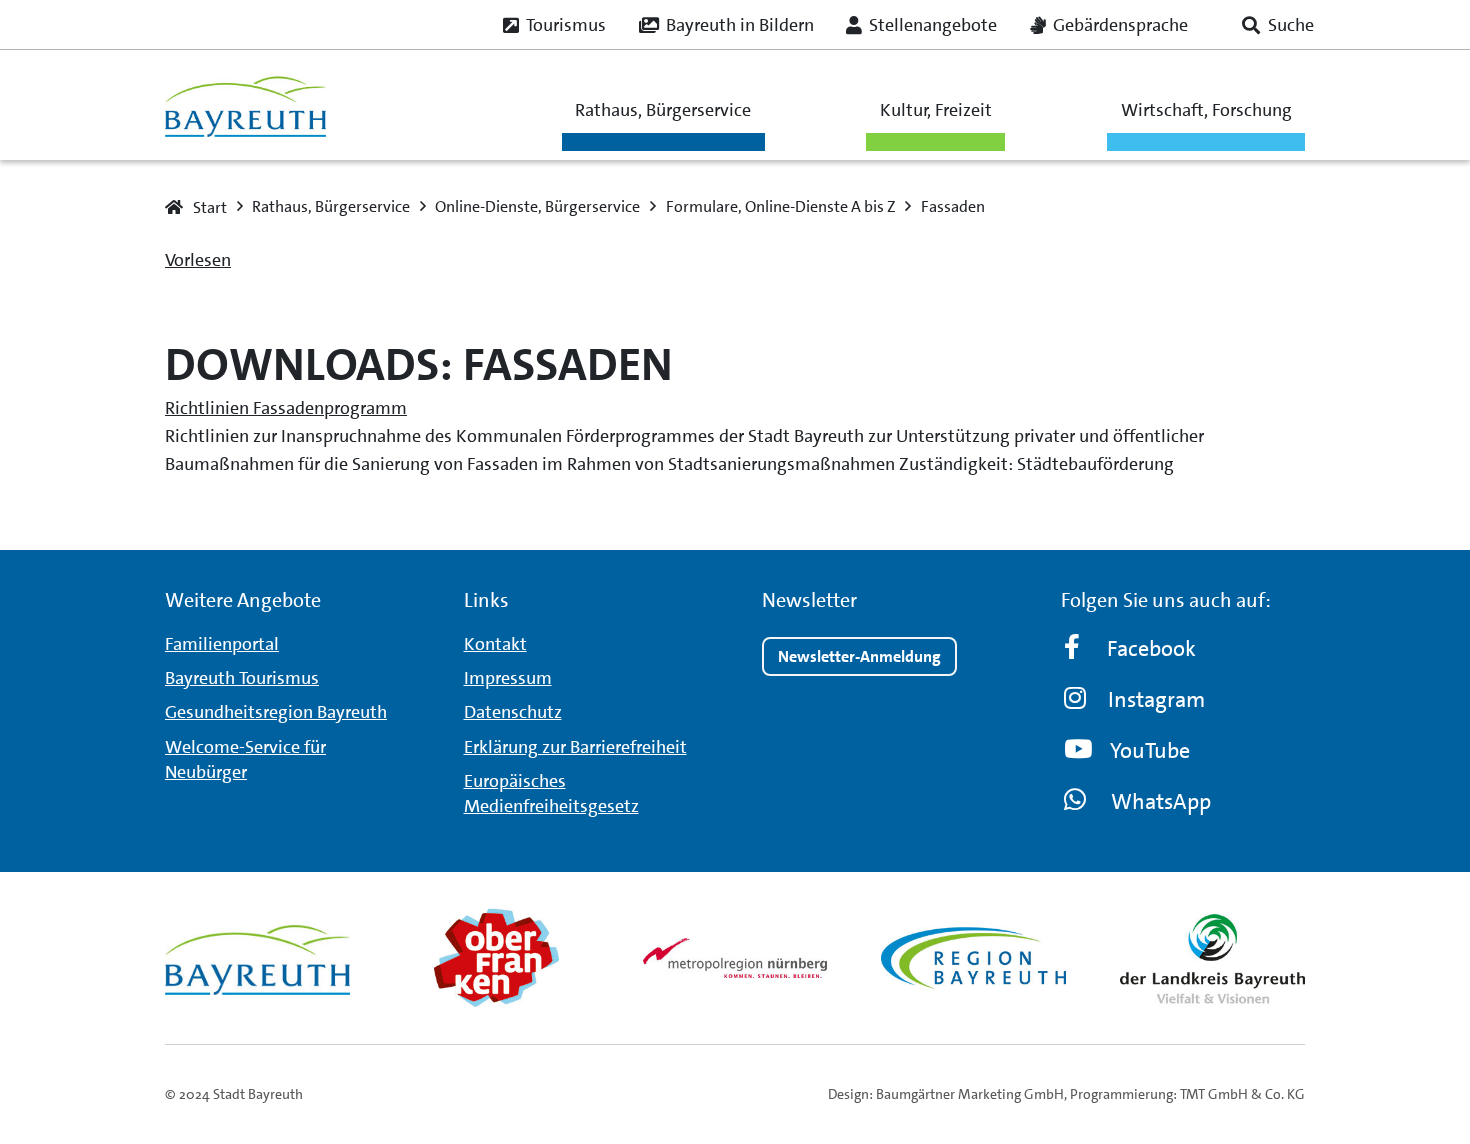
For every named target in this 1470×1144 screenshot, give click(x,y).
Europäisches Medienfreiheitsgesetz (551, 793)
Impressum (508, 678)
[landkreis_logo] (1212, 958)
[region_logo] (973, 958)
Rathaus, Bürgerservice (663, 110)
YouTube (1150, 750)
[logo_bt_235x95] (245, 105)
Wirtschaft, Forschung (1206, 110)
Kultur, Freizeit (936, 110)
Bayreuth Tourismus (242, 678)
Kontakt (495, 644)
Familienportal (222, 644)
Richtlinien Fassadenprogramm (286, 408)
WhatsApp (1161, 801)
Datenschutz (513, 712)
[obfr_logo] (496, 958)
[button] (1278, 25)
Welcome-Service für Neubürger (245, 759)
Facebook (1151, 648)
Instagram (1156, 699)
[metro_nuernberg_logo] (735, 957)
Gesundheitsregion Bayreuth (276, 712)
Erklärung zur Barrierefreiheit (575, 747)
